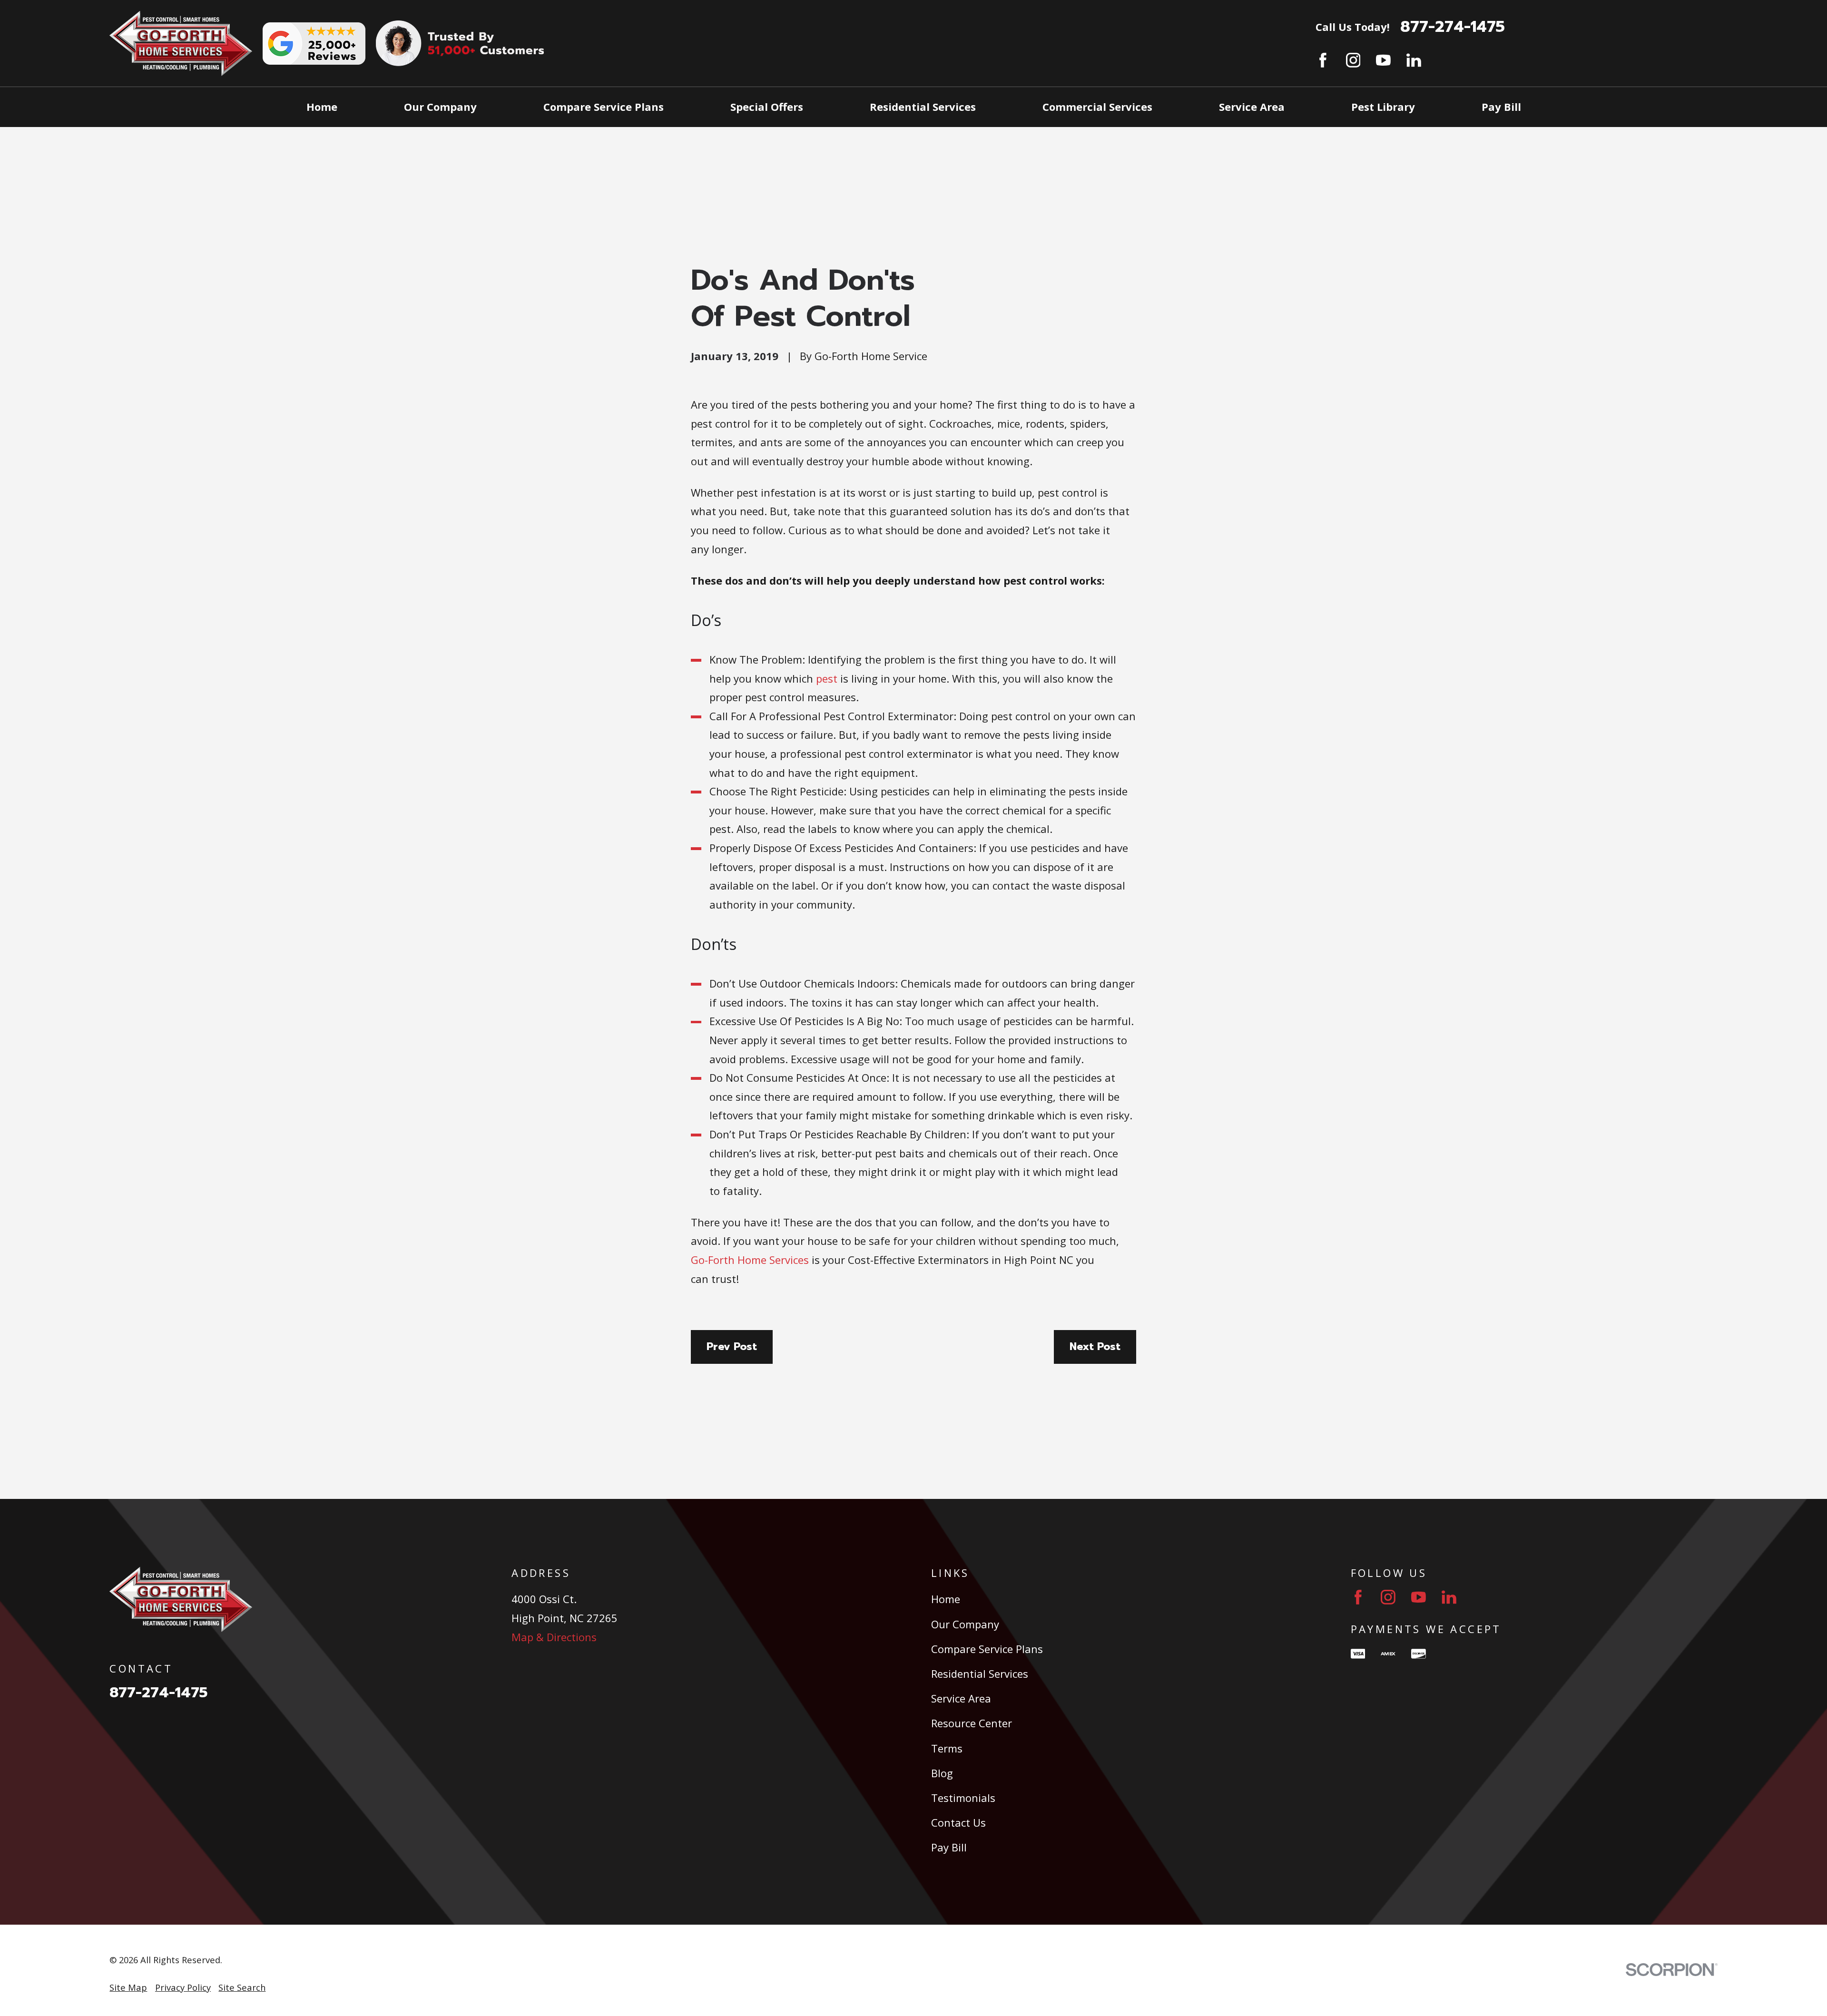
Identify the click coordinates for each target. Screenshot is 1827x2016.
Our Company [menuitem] (440, 107)
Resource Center (972, 1723)
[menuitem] (128, 1988)
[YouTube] (1383, 60)
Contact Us (958, 1822)
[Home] (181, 43)
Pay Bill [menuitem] (1501, 107)
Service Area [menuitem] (1252, 107)
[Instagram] (1353, 60)
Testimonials (963, 1798)
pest (827, 678)
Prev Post (732, 1346)
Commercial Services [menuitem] (1097, 107)
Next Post (1095, 1346)
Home (946, 1599)
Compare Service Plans (987, 1649)
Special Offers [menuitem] (767, 107)
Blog (942, 1773)
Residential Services (980, 1673)
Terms (947, 1748)
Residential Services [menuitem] (923, 107)
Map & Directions (554, 1637)
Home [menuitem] (322, 107)
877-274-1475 (1453, 27)
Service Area (961, 1698)
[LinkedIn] (1414, 60)
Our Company (965, 1624)
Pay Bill (949, 1847)
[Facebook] (1323, 60)
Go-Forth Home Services (750, 1260)
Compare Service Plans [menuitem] (604, 107)
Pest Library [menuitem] (1383, 107)
